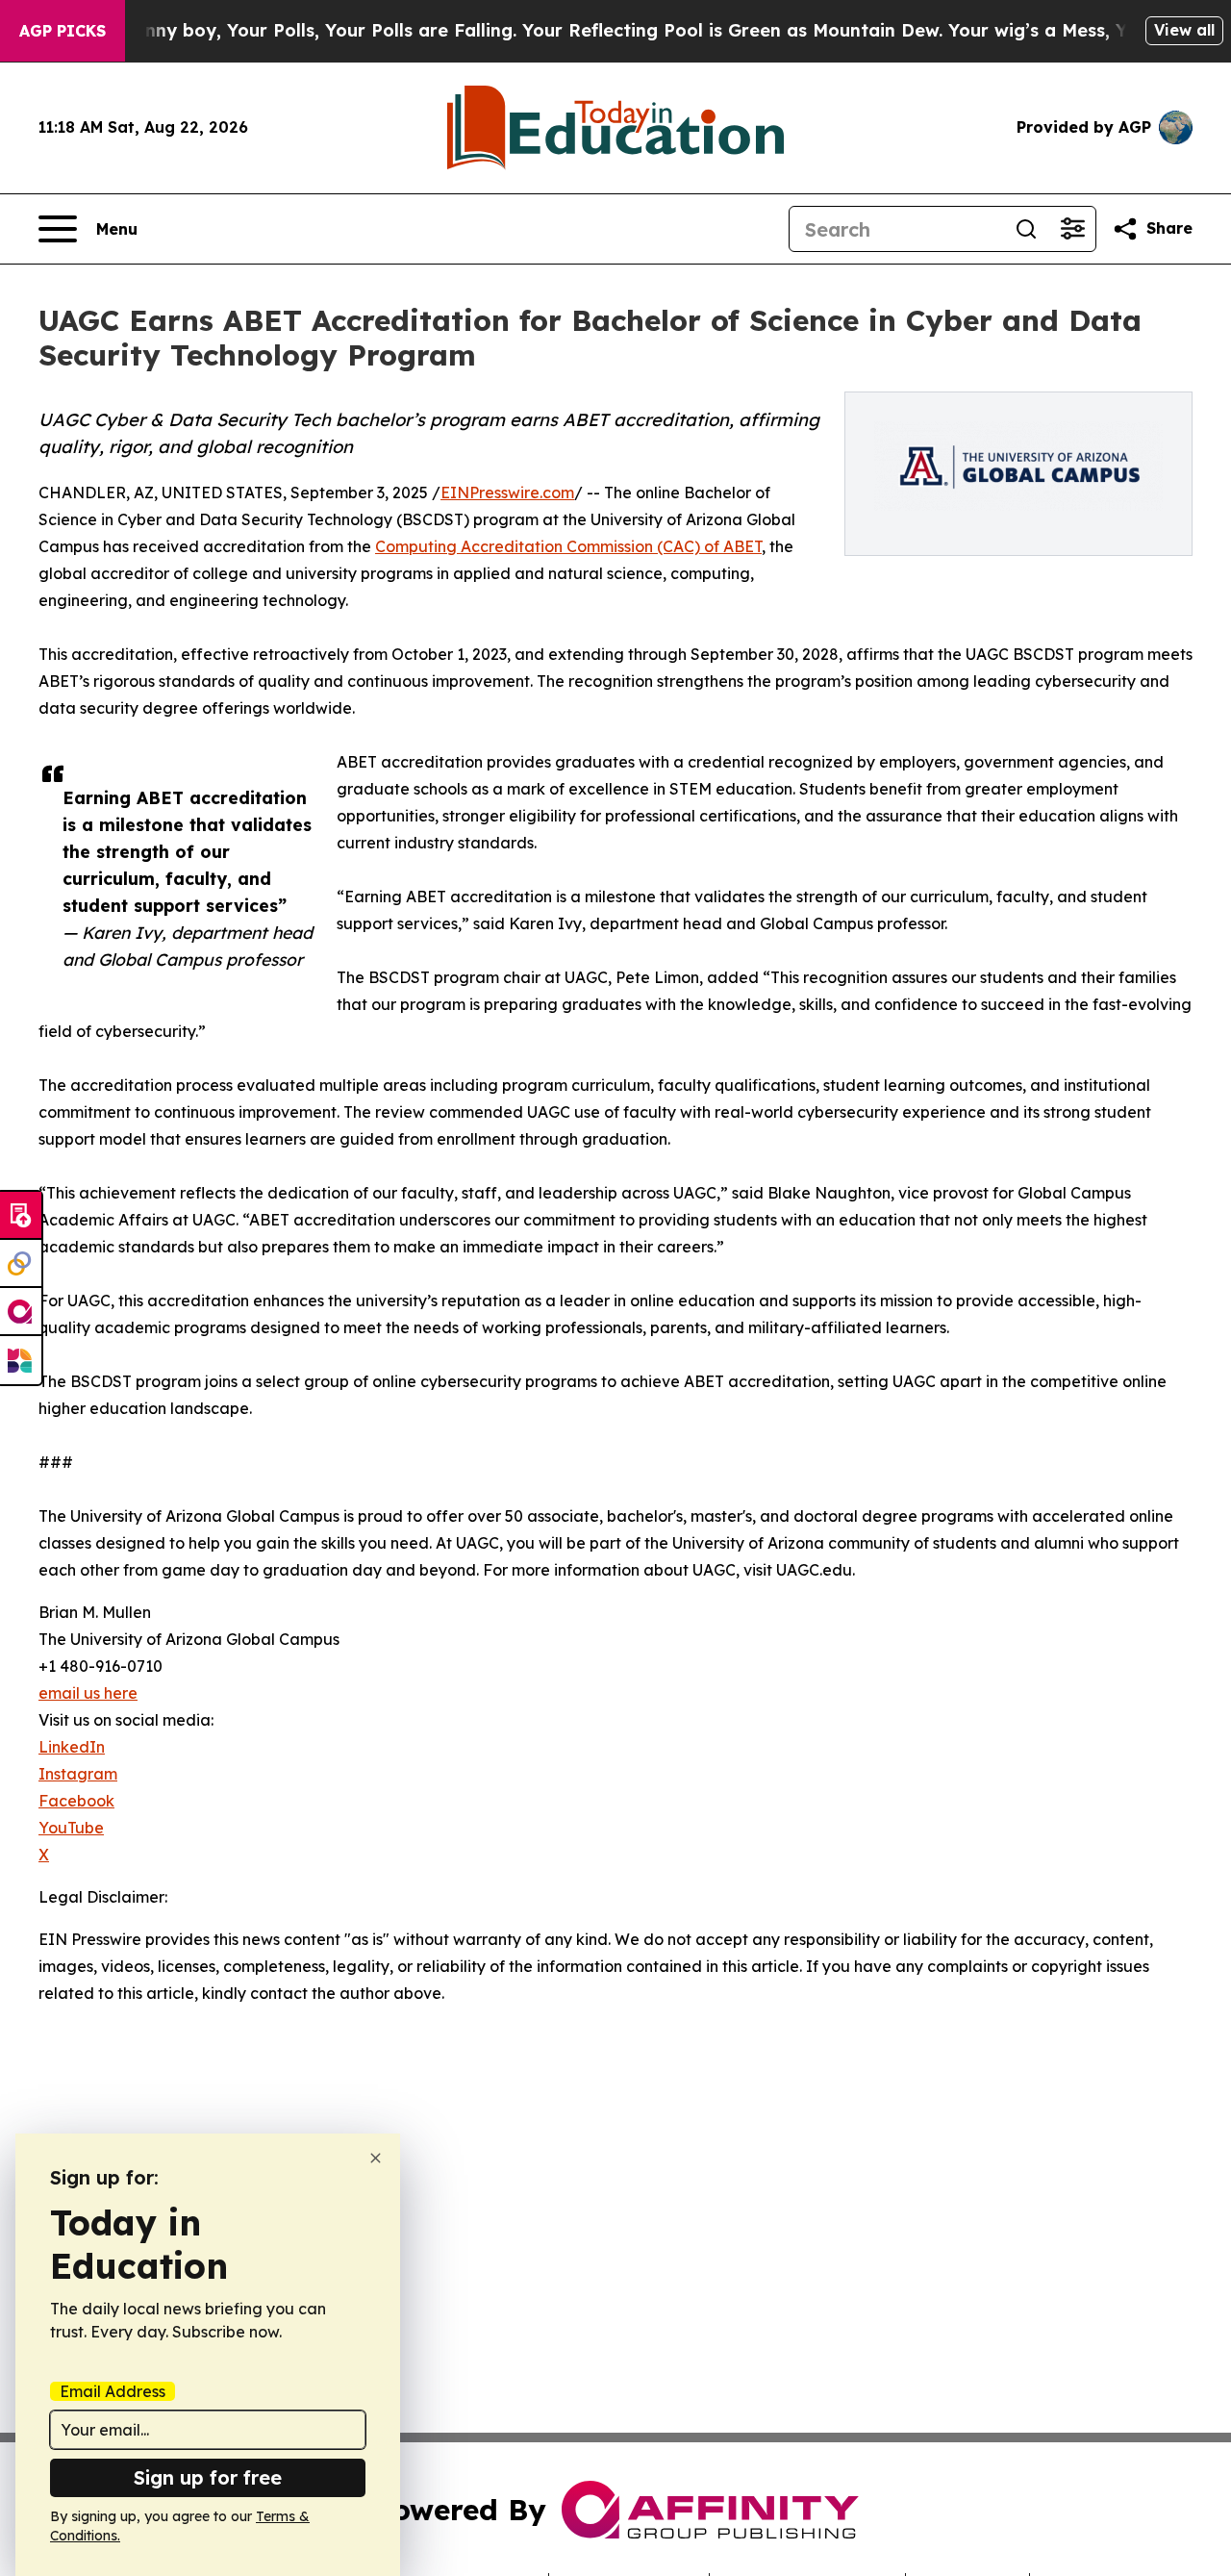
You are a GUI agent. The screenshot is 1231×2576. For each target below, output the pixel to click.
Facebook (76, 1801)
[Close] (376, 2158)
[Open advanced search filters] (1072, 229)
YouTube (71, 1828)
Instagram (78, 1774)
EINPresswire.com (507, 492)
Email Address (113, 2391)
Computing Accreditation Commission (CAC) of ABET (568, 546)
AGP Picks (63, 31)
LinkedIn (72, 1747)
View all (1184, 30)
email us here (88, 1693)
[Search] (1026, 229)
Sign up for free (208, 2477)
